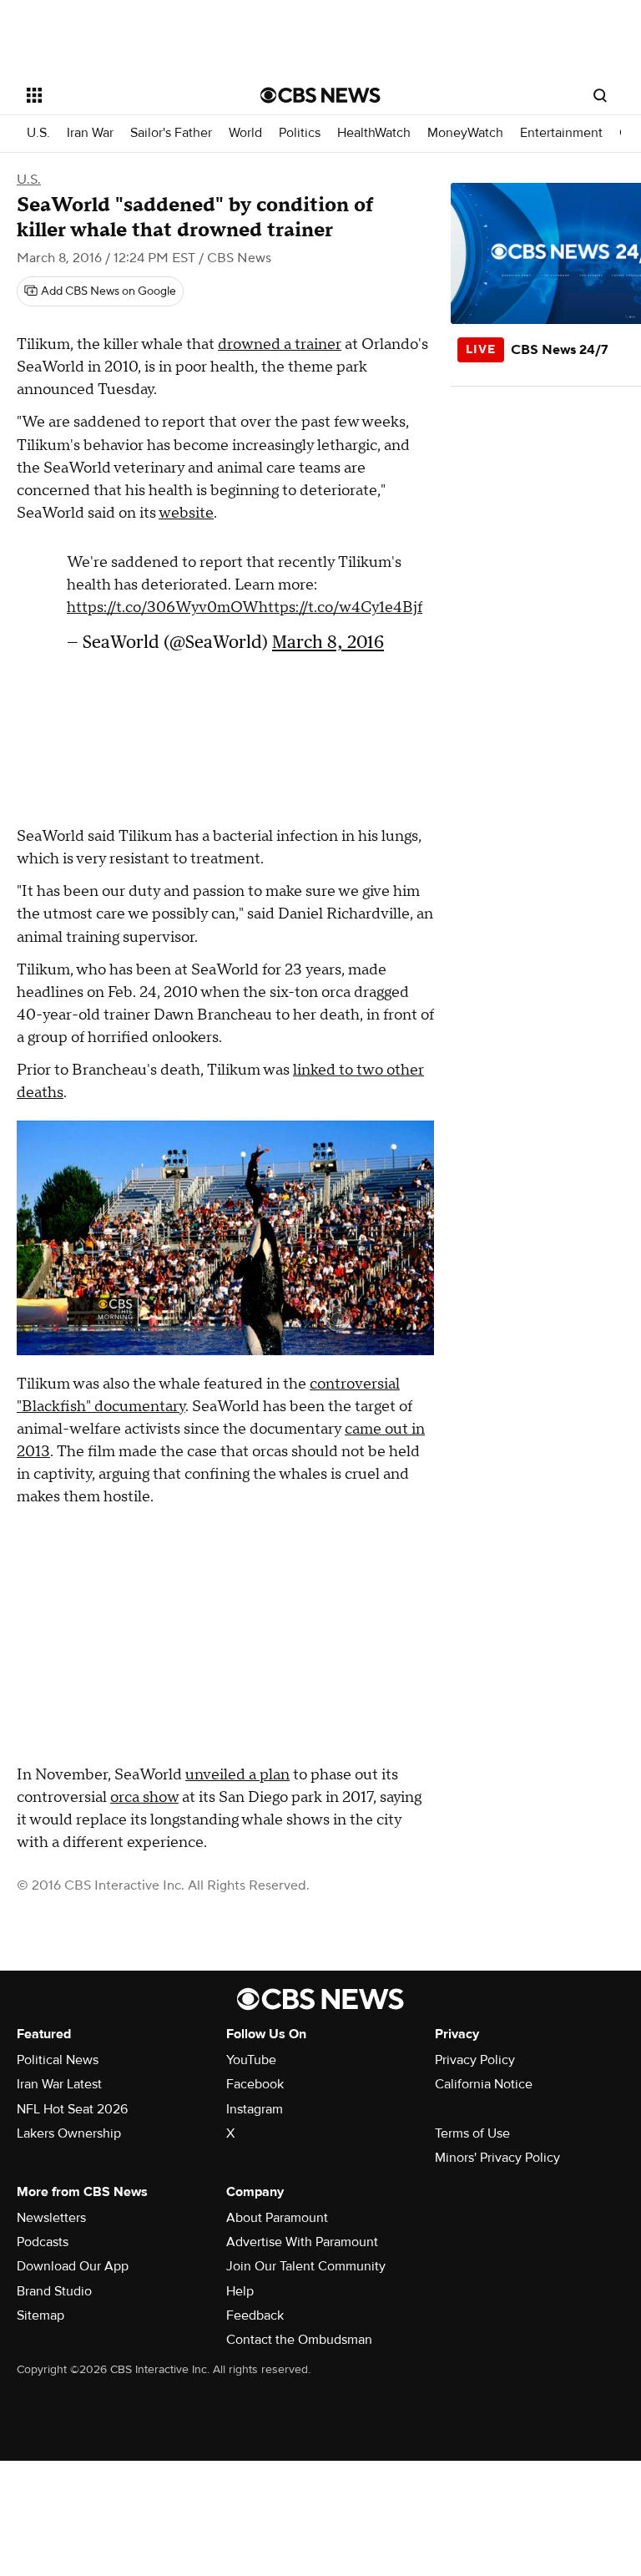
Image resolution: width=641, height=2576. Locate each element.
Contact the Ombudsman (299, 2340)
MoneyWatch (465, 133)
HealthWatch (374, 133)
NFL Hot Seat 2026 (72, 2109)
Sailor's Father (171, 133)
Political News (58, 2060)
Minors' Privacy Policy (497, 2158)
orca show (144, 1797)
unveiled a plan (237, 1775)
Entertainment (561, 133)
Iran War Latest (59, 2084)
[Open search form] (600, 95)
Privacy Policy (475, 2060)
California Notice (484, 2084)
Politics (300, 133)
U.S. (38, 133)
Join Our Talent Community (306, 2266)
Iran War (90, 133)
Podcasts (43, 2242)
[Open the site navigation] (125, 95)
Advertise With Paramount (302, 2242)
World (245, 133)
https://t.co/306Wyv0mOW (163, 607)
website (186, 513)
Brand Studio (54, 2291)
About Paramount (277, 2218)
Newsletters (51, 2218)
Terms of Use (472, 2133)
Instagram (255, 2109)
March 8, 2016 (328, 642)
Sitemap (40, 2315)
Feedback (255, 2315)
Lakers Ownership (69, 2133)
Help (240, 2291)
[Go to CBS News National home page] (320, 95)
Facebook (255, 2084)
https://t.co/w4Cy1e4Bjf (341, 607)
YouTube (251, 2060)
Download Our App (73, 2266)
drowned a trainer (280, 344)
